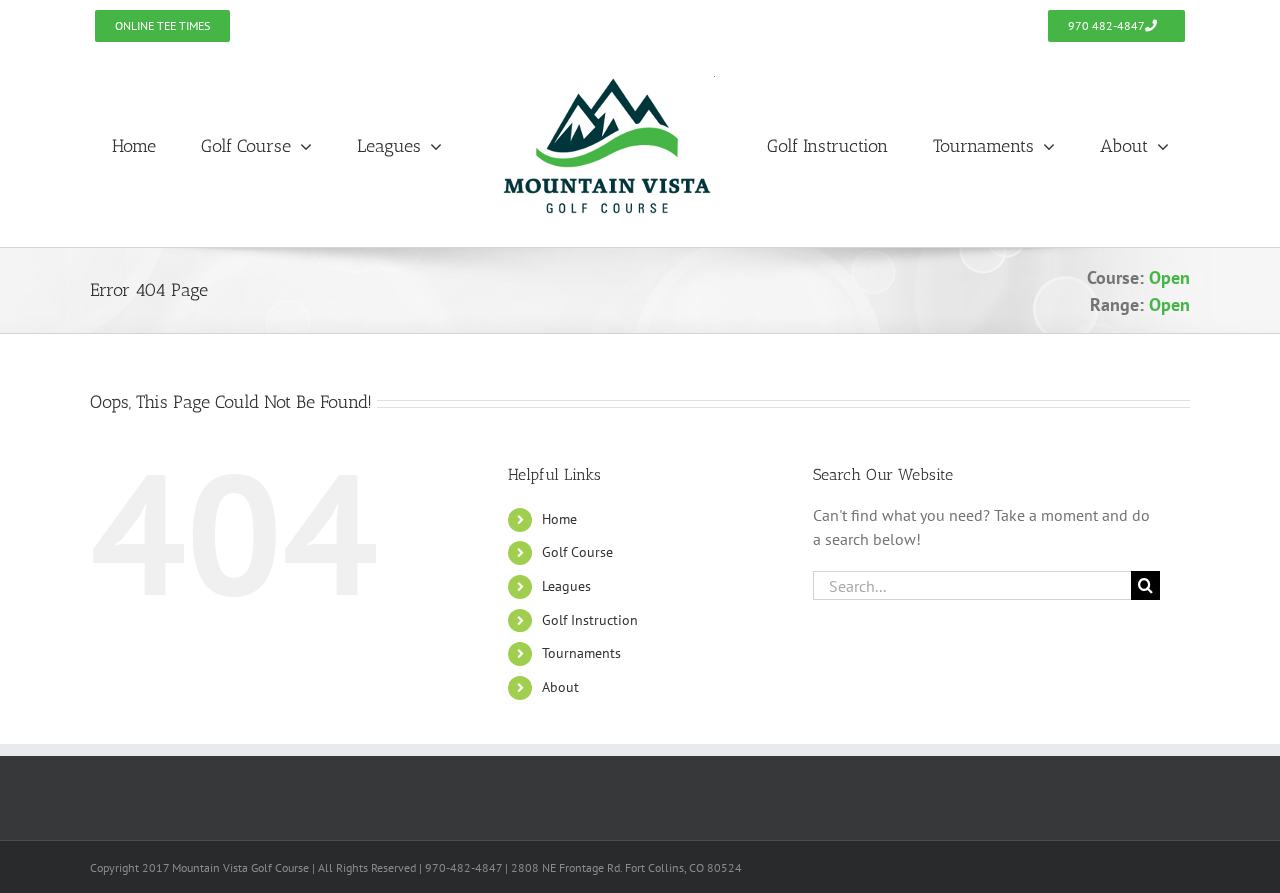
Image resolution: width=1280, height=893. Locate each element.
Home (559, 519)
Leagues (566, 586)
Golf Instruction (590, 620)
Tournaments (581, 653)
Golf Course (577, 552)
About (560, 687)
